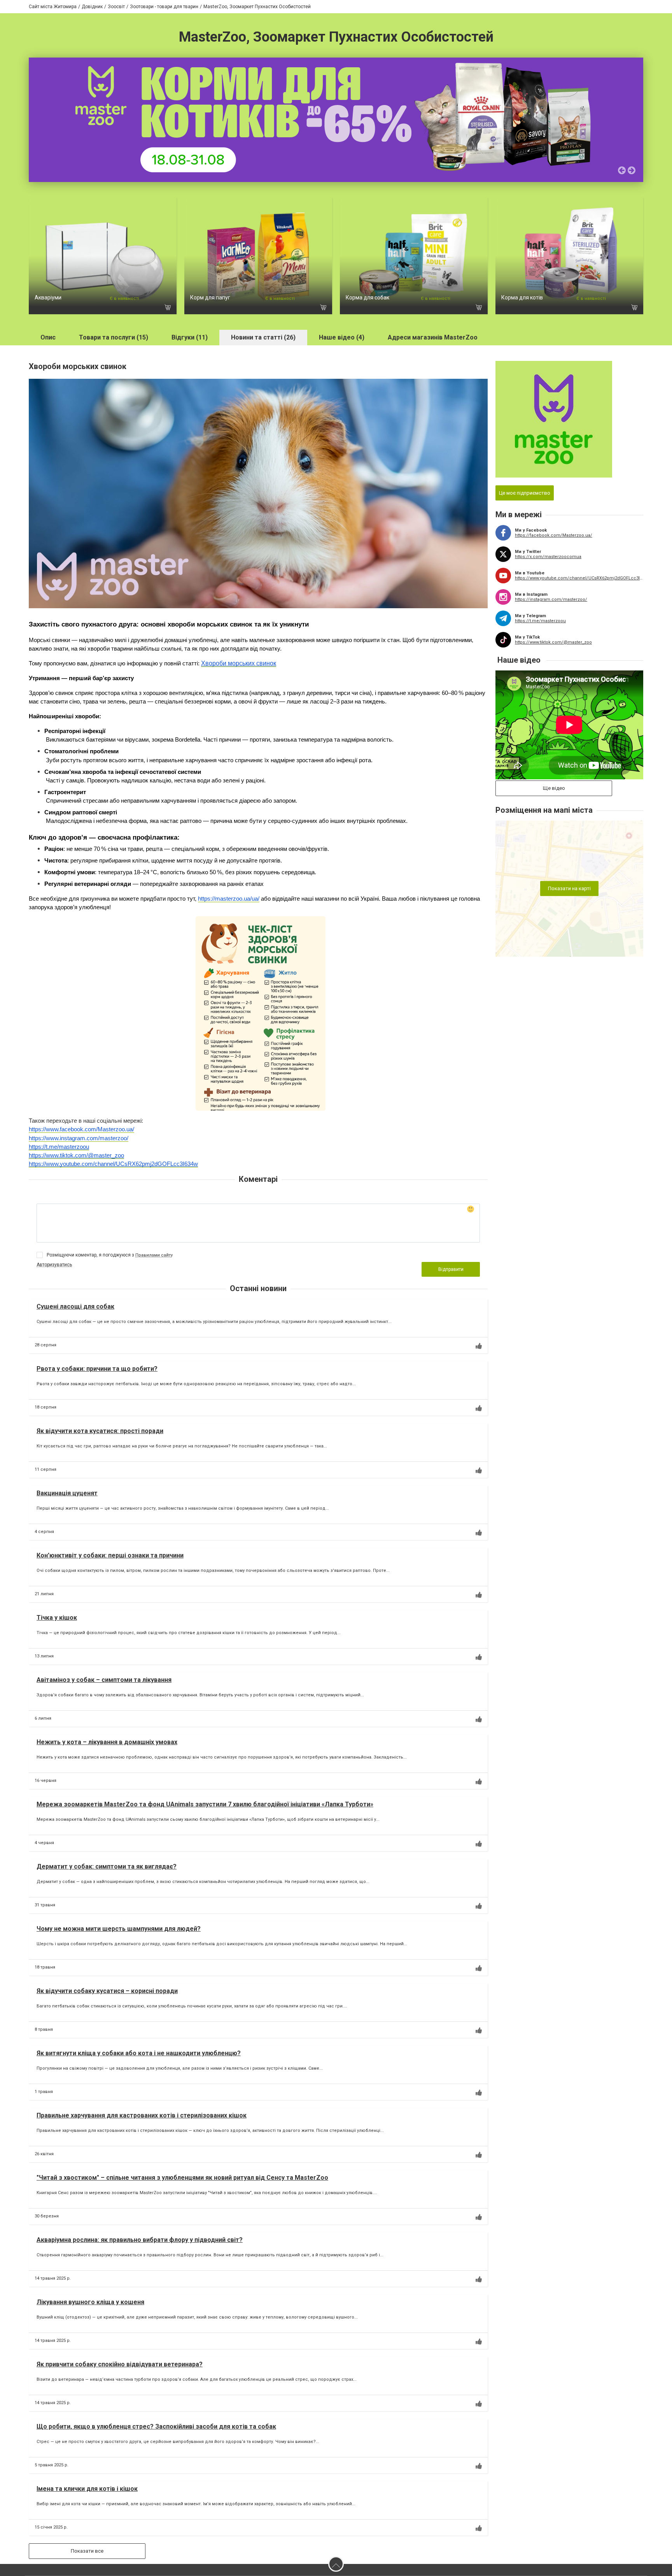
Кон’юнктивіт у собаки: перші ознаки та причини (110, 1555)
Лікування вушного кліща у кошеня (90, 2302)
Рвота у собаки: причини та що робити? (97, 1369)
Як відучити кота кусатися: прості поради (100, 1431)
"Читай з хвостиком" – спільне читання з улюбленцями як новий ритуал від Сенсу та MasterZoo (182, 2178)
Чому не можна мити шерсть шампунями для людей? (119, 1929)
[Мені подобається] (479, 1346)
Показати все (87, 2551)
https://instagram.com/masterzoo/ (551, 599)
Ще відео (554, 788)
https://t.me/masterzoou (540, 621)
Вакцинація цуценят (67, 1493)
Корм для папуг (210, 297)
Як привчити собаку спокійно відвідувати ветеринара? (120, 2364)
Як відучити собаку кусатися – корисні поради (107, 1991)
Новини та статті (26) (263, 337)
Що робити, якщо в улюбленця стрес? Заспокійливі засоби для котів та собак (156, 2426)
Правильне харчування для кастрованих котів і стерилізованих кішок (142, 2115)
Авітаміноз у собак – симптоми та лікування (104, 1680)
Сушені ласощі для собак (75, 1306)
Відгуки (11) (190, 337)
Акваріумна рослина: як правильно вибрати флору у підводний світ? (140, 2240)
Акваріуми (48, 297)
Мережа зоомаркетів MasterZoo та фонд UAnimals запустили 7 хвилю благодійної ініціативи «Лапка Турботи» (205, 1804)
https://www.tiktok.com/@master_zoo (553, 642)
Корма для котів (522, 297)
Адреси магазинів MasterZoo (433, 337)
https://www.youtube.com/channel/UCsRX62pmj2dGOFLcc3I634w (579, 578)
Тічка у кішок (57, 1618)
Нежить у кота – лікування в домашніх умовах (107, 1742)
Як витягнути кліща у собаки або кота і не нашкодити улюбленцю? (139, 2053)
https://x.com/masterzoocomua (548, 557)
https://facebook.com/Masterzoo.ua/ (554, 535)
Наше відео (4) (342, 337)
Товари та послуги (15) (114, 337)
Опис (48, 337)
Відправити (451, 1269)
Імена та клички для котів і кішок (87, 2489)
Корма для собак (367, 297)
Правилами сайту (154, 1255)
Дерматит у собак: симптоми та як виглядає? (107, 1866)
